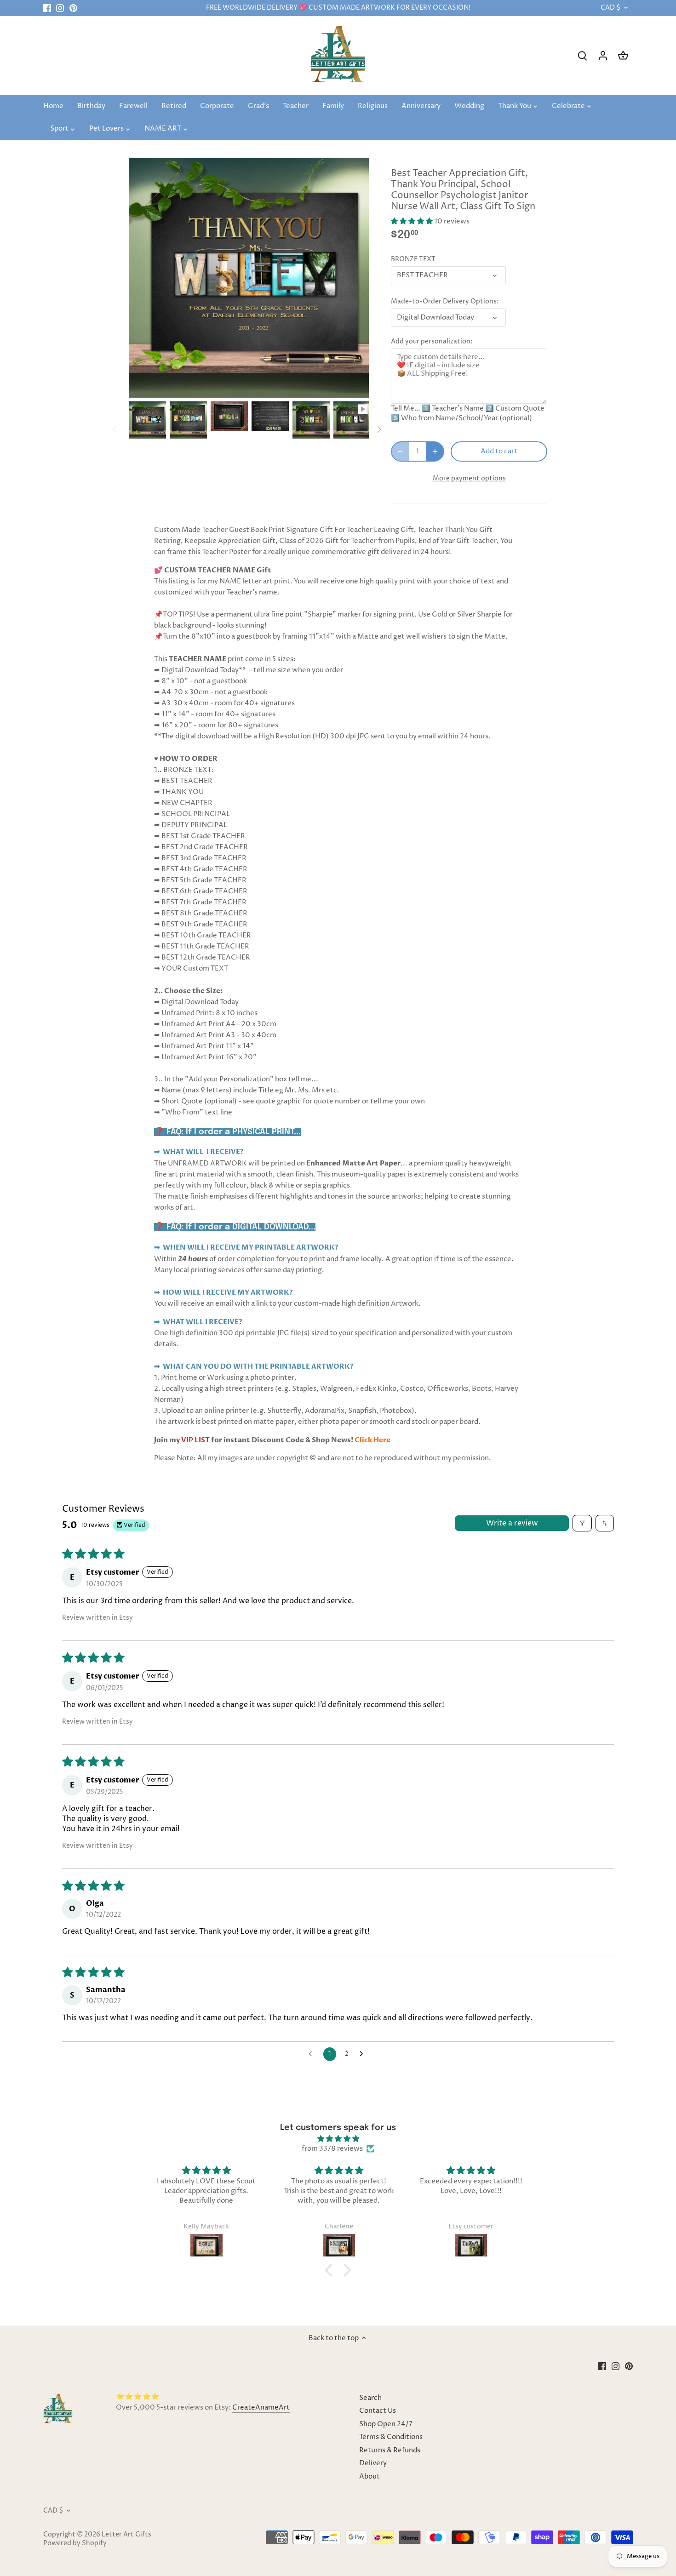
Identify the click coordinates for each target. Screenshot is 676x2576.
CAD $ (610, 8)
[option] (147, 420)
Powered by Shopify (75, 2543)
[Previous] (115, 429)
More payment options (469, 478)
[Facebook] (47, 8)
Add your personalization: (432, 342)
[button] (412, 221)
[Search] (583, 55)
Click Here (372, 1440)
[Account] (603, 55)
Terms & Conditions (391, 2437)
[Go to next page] (364, 2054)
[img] (338, 2139)
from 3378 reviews (332, 2149)
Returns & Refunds (390, 2450)
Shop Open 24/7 (386, 2424)
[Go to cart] (623, 55)
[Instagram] (60, 8)
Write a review (512, 1523)
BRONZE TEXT (413, 259)
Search (370, 2398)
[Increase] (435, 451)
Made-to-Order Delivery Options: (445, 302)
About (370, 2476)
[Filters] (582, 1523)
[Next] (379, 429)
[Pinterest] (73, 8)
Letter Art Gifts (126, 2535)
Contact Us (378, 2411)
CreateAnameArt (261, 2408)
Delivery (373, 2463)
